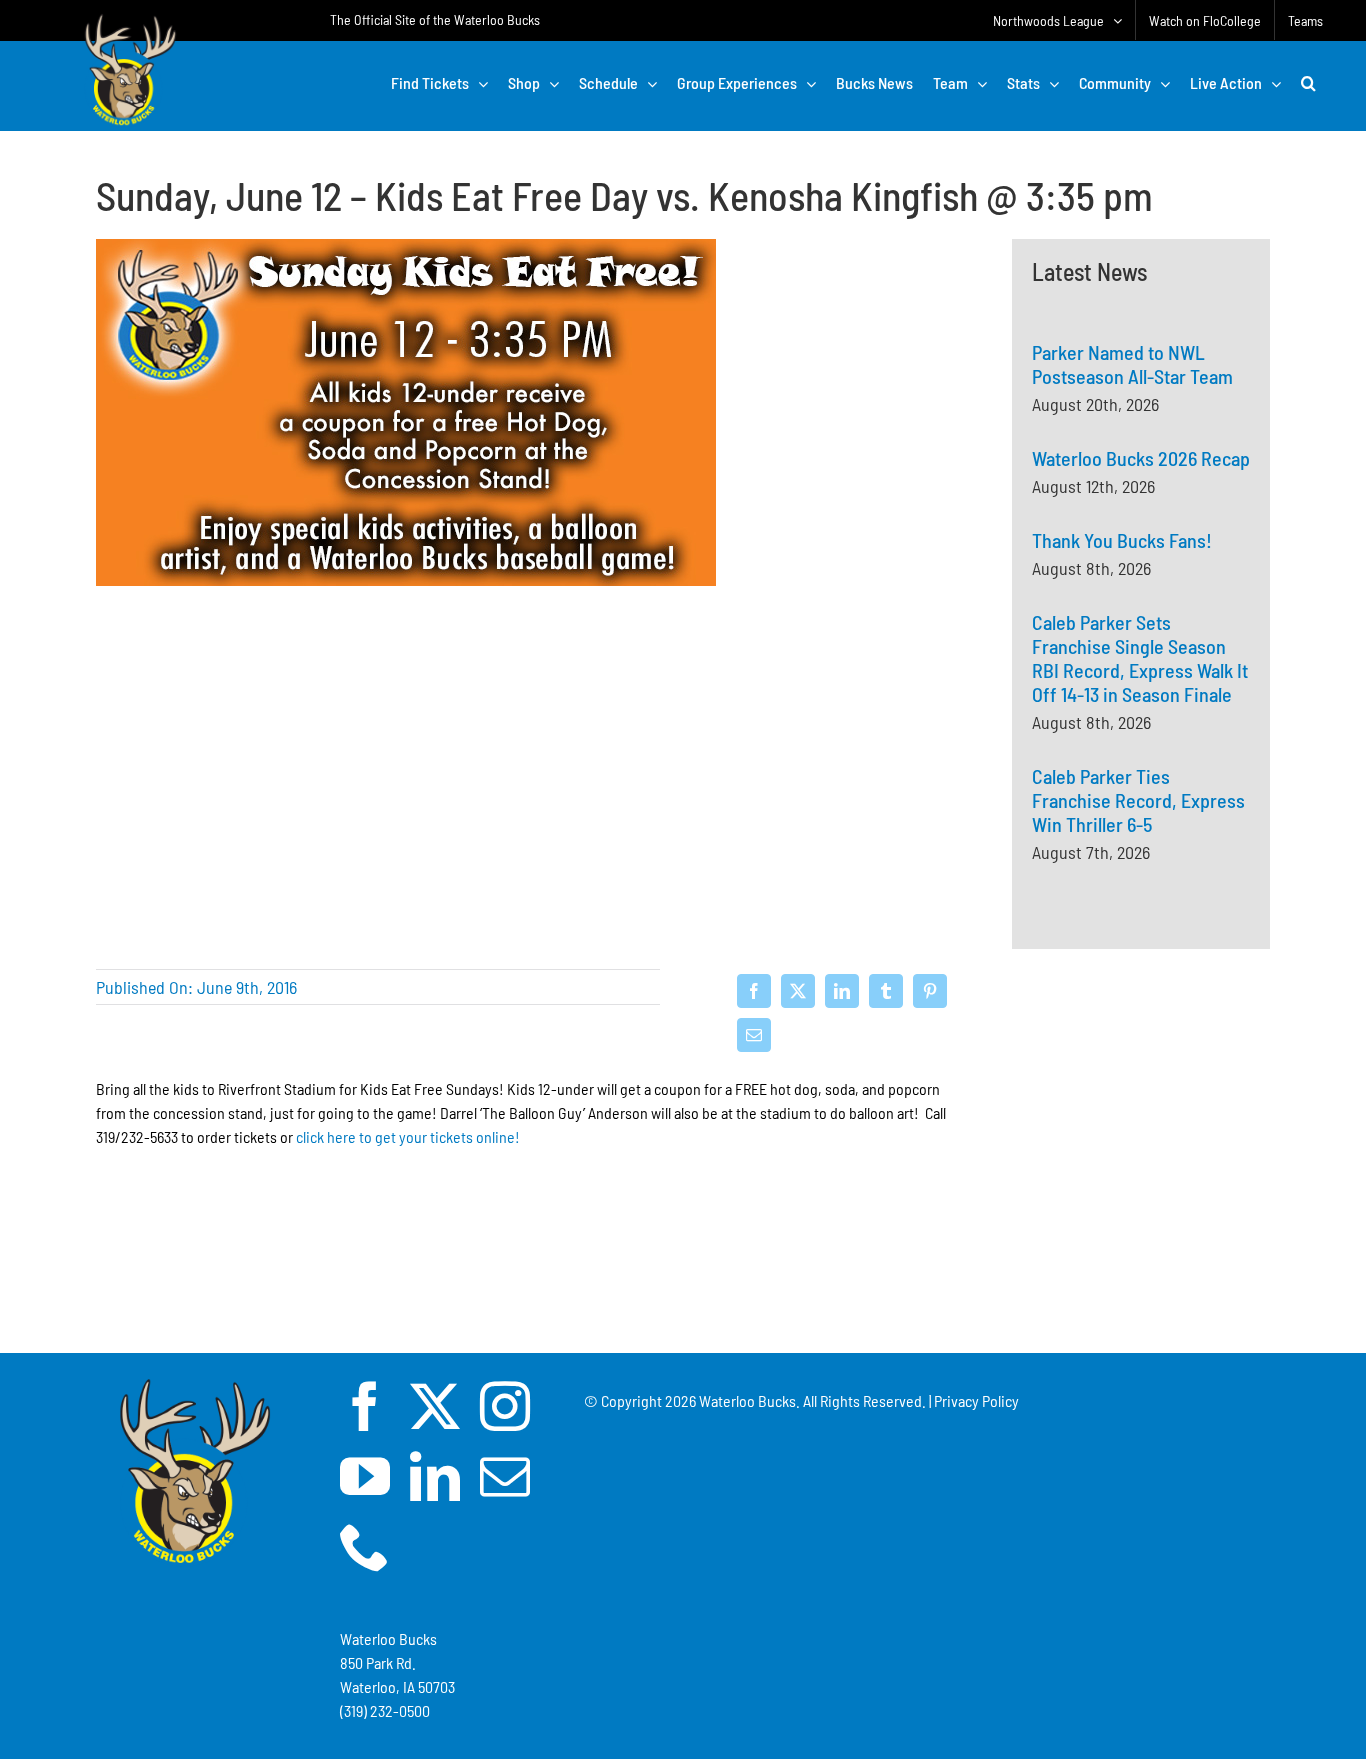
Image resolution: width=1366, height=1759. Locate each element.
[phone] (365, 1546)
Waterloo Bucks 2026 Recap (1141, 458)
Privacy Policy (976, 1400)
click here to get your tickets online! (408, 1136)
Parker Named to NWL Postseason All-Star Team (1132, 364)
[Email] (754, 1035)
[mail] (505, 1476)
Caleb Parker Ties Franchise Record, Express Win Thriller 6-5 (1138, 800)
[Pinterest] (930, 991)
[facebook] (365, 1406)
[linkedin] (435, 1476)
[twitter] (435, 1406)
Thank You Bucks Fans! (1122, 540)
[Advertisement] (1141, 1202)
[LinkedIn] (842, 991)
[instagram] (505, 1406)
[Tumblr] (886, 991)
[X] (798, 991)
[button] (1308, 83)
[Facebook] (754, 991)
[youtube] (365, 1476)
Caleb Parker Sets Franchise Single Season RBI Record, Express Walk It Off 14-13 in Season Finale (1140, 658)
